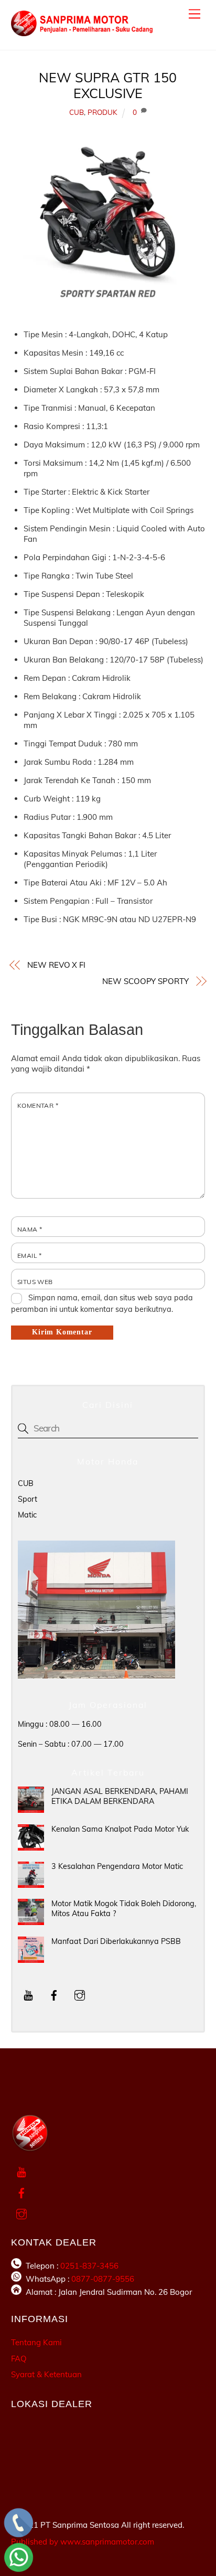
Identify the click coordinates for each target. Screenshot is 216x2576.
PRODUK (102, 112)
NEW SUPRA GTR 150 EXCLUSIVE (108, 85)
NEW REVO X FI (56, 965)
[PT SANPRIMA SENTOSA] (82, 31)
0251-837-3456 (89, 2266)
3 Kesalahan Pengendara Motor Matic (117, 1866)
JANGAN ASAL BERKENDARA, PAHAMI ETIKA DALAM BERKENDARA (120, 1796)
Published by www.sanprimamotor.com (83, 2542)
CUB (77, 112)
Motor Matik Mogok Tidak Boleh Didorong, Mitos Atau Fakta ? (124, 1909)
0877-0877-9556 (103, 2279)
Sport (28, 1499)
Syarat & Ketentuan (46, 2374)
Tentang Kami (36, 2342)
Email (30, 1255)
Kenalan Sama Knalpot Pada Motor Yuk (120, 1829)
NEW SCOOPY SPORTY (145, 981)
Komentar (38, 1105)
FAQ (19, 2359)
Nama (30, 1229)
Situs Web (35, 1282)
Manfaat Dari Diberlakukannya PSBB (116, 1941)
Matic (27, 1515)
